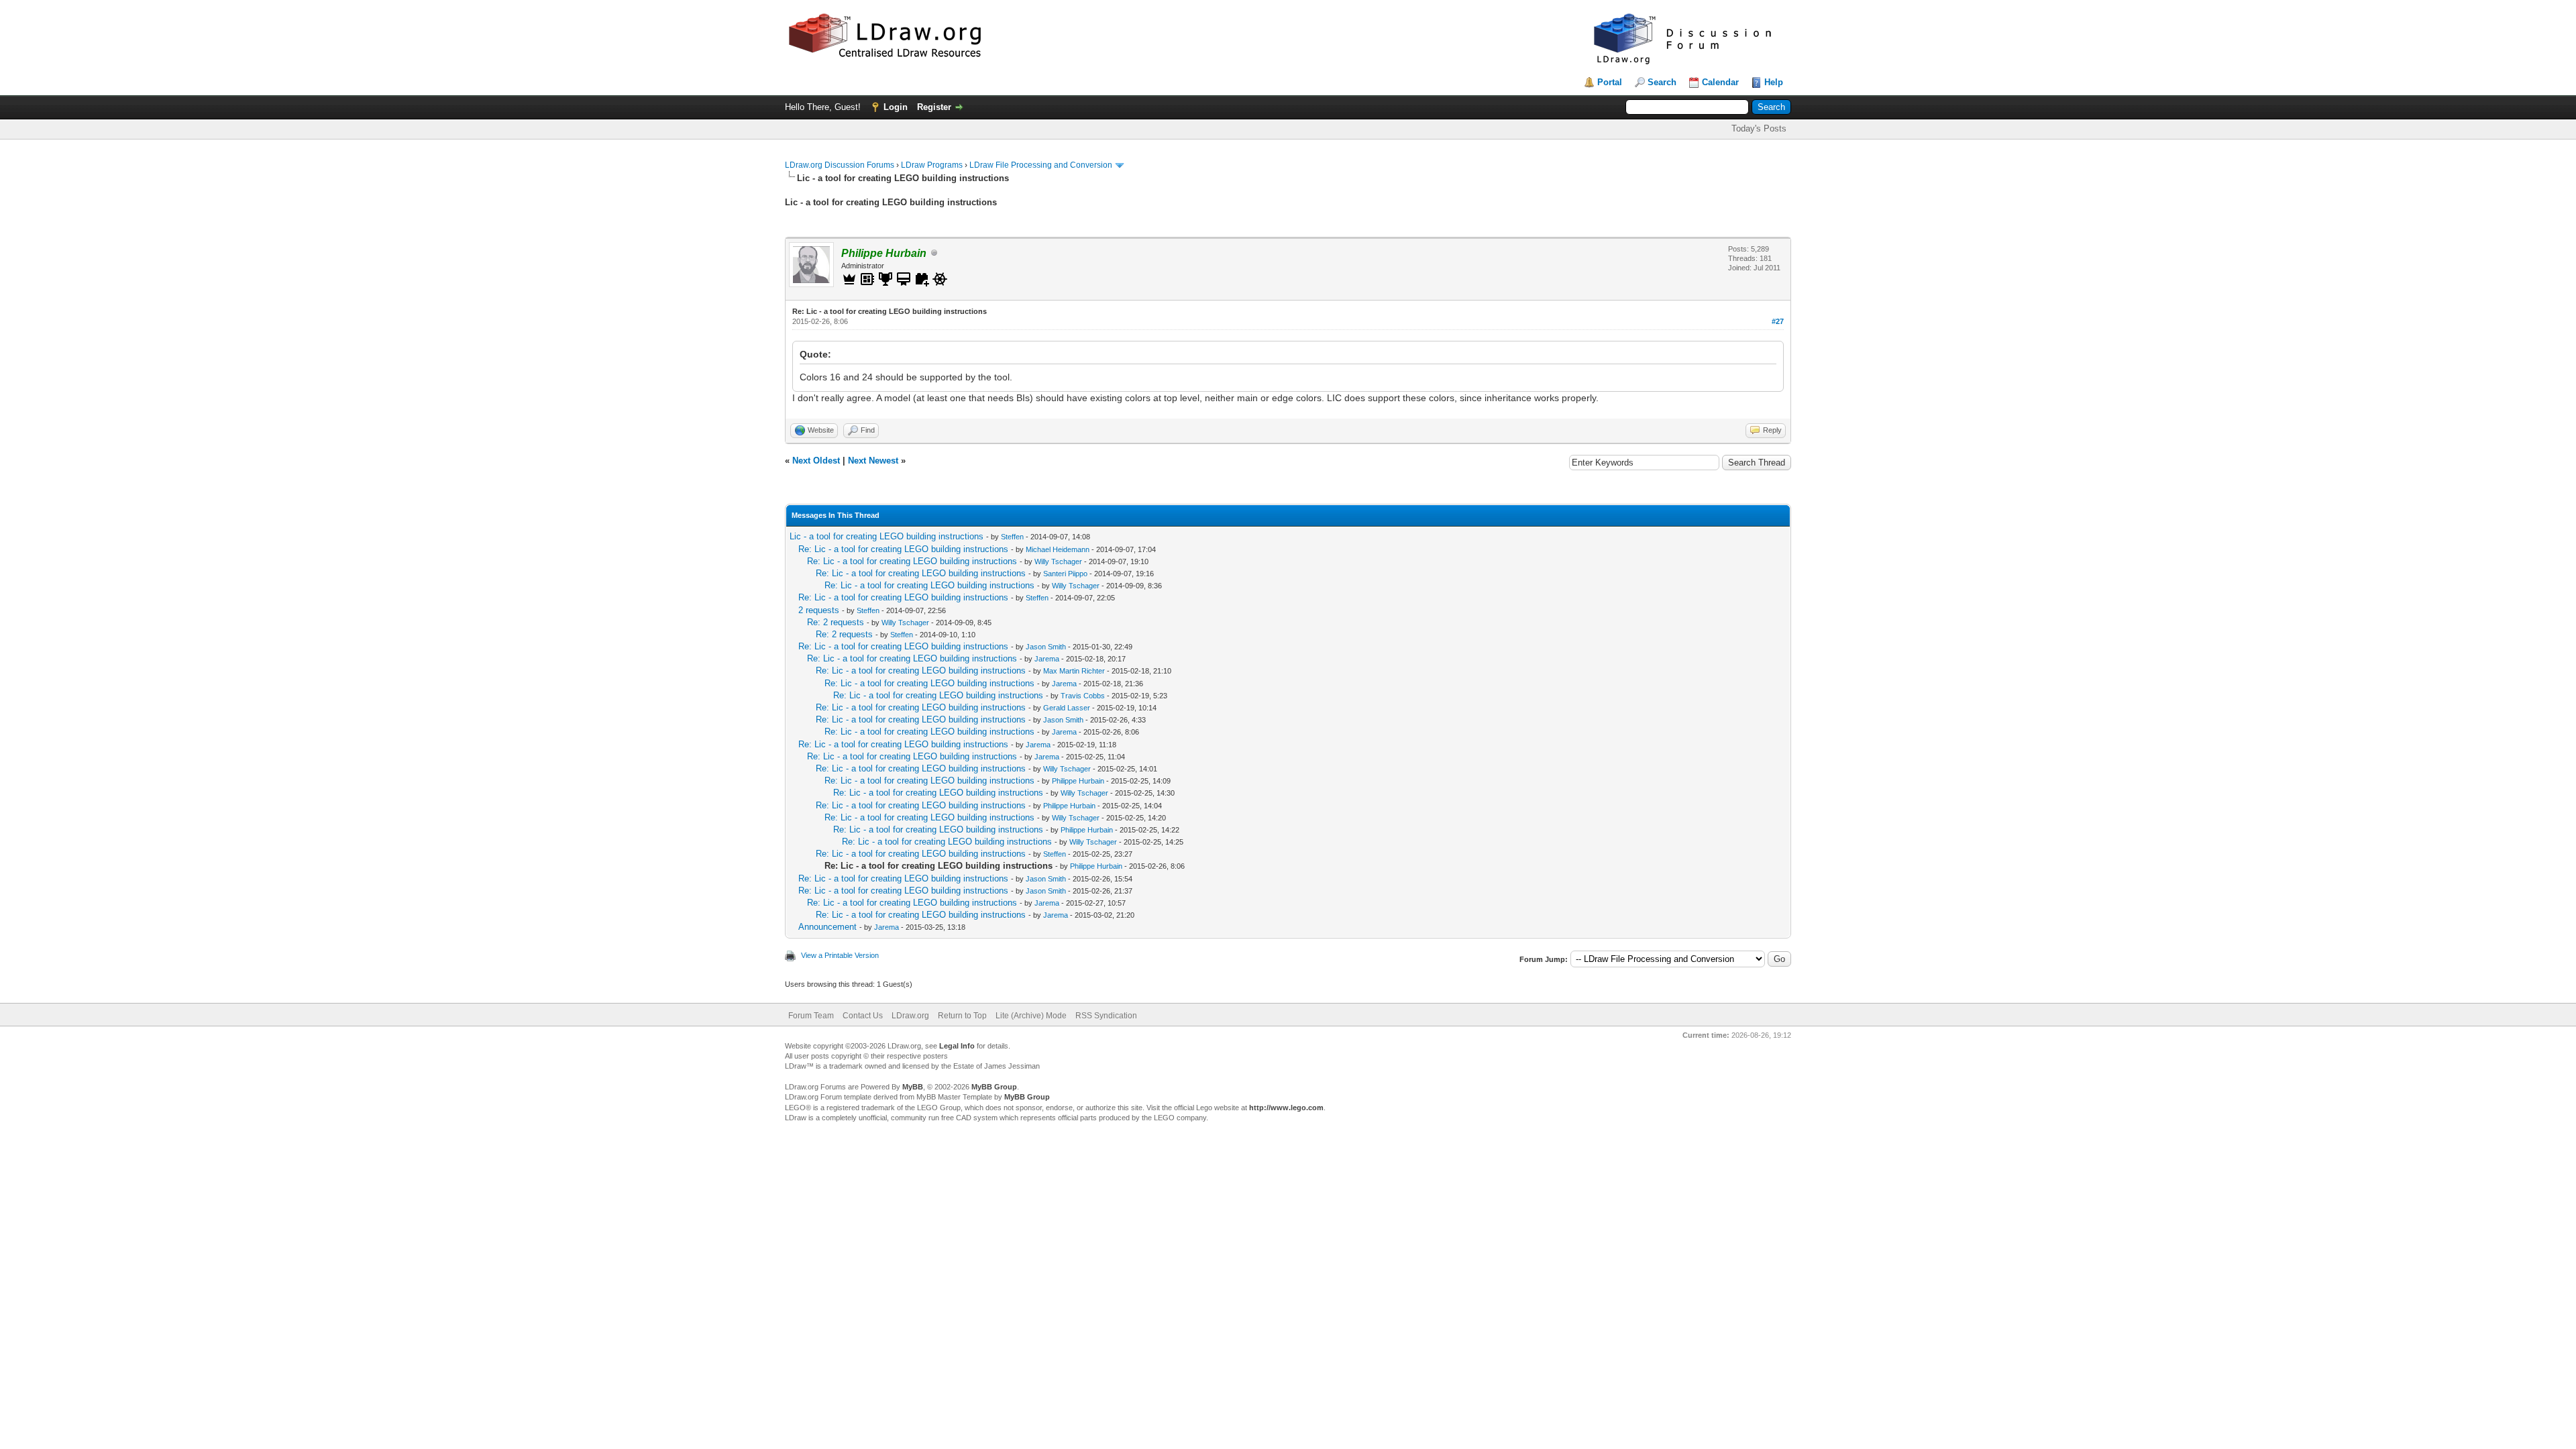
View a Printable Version (840, 955)
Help (1774, 82)
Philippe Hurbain (1078, 781)
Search (1662, 82)
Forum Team (811, 1016)
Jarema (1047, 659)
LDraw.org (910, 1016)
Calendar (1720, 82)
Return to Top (962, 1016)
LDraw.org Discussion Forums (840, 165)
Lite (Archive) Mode (1031, 1016)
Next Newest (873, 461)
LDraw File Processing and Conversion (1041, 165)
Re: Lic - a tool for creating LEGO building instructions (903, 549)
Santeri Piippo (1065, 574)
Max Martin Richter (1074, 671)
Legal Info (957, 1046)
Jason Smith (1046, 647)
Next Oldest (816, 461)
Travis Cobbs (1083, 696)
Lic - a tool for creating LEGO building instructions (887, 536)
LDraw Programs (932, 165)
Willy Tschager (1058, 561)
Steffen (1012, 537)
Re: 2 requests (836, 622)
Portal (1610, 82)
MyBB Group (994, 1087)
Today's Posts (1759, 128)
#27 (1778, 321)
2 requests (819, 610)
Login (896, 107)
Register (934, 107)
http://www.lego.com (1286, 1108)
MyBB (913, 1087)
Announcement (827, 927)
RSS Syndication (1106, 1016)
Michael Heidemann (1058, 549)
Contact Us (863, 1016)
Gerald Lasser (1067, 708)
